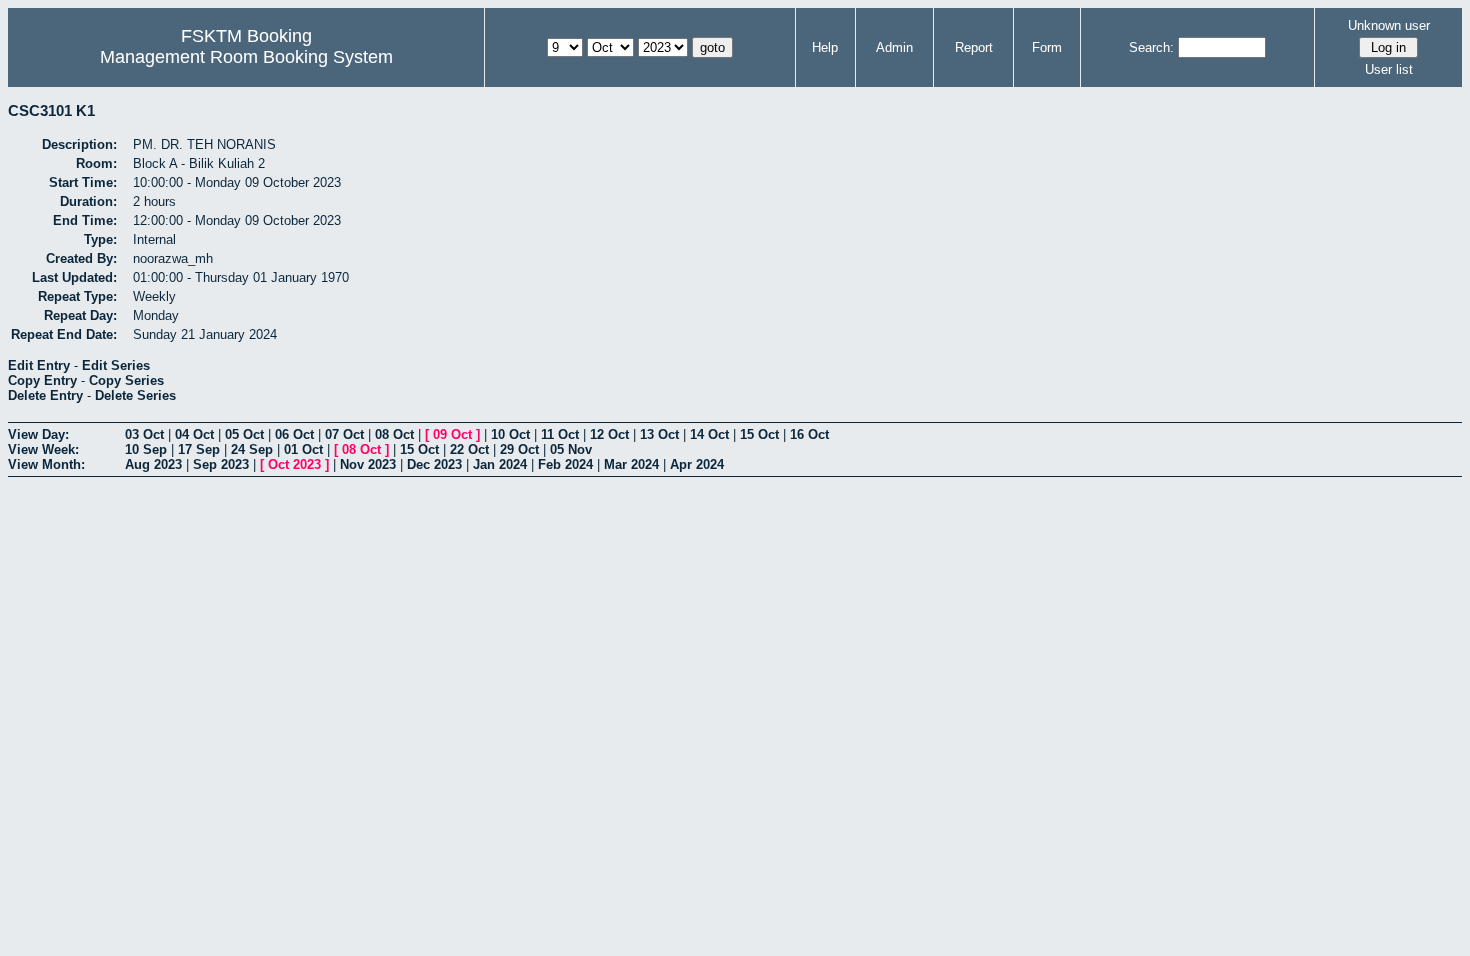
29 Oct (519, 449)
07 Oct (344, 434)
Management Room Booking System (246, 57)
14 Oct (709, 434)
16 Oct (809, 434)
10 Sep (146, 449)
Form (1047, 47)
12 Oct (609, 434)
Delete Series (135, 395)
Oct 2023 (294, 464)
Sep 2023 (221, 464)
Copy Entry (42, 380)
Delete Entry (45, 395)
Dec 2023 (434, 464)
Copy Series (126, 380)
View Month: (46, 464)
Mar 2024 (631, 464)
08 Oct (394, 434)
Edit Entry (39, 365)
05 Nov (571, 449)
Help (825, 47)
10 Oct (510, 434)
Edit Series (116, 365)
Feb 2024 (565, 464)
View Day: (38, 434)
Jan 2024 (500, 464)
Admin (894, 47)
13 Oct (659, 434)
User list (1389, 69)
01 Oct (303, 449)
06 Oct (294, 434)
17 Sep (199, 449)
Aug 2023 (153, 464)
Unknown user (1389, 25)
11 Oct (560, 434)
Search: (1151, 47)
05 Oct (244, 434)
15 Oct (759, 434)
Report (974, 47)
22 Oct (469, 449)
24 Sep (252, 449)
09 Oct (452, 434)
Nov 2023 (368, 464)
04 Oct (194, 434)
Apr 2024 (697, 464)
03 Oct (144, 434)
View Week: (43, 449)
